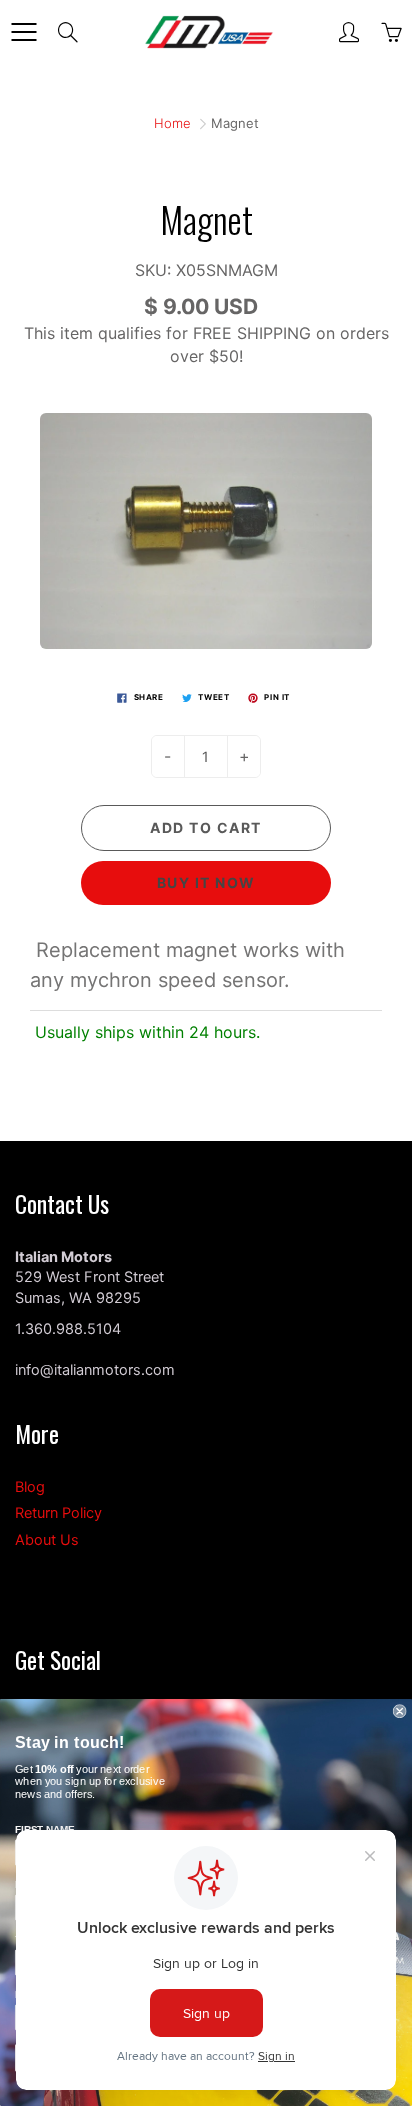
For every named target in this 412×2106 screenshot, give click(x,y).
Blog (30, 1487)
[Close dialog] (400, 1711)
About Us (47, 1540)
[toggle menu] (23, 32)
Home (172, 123)
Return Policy (58, 1513)
